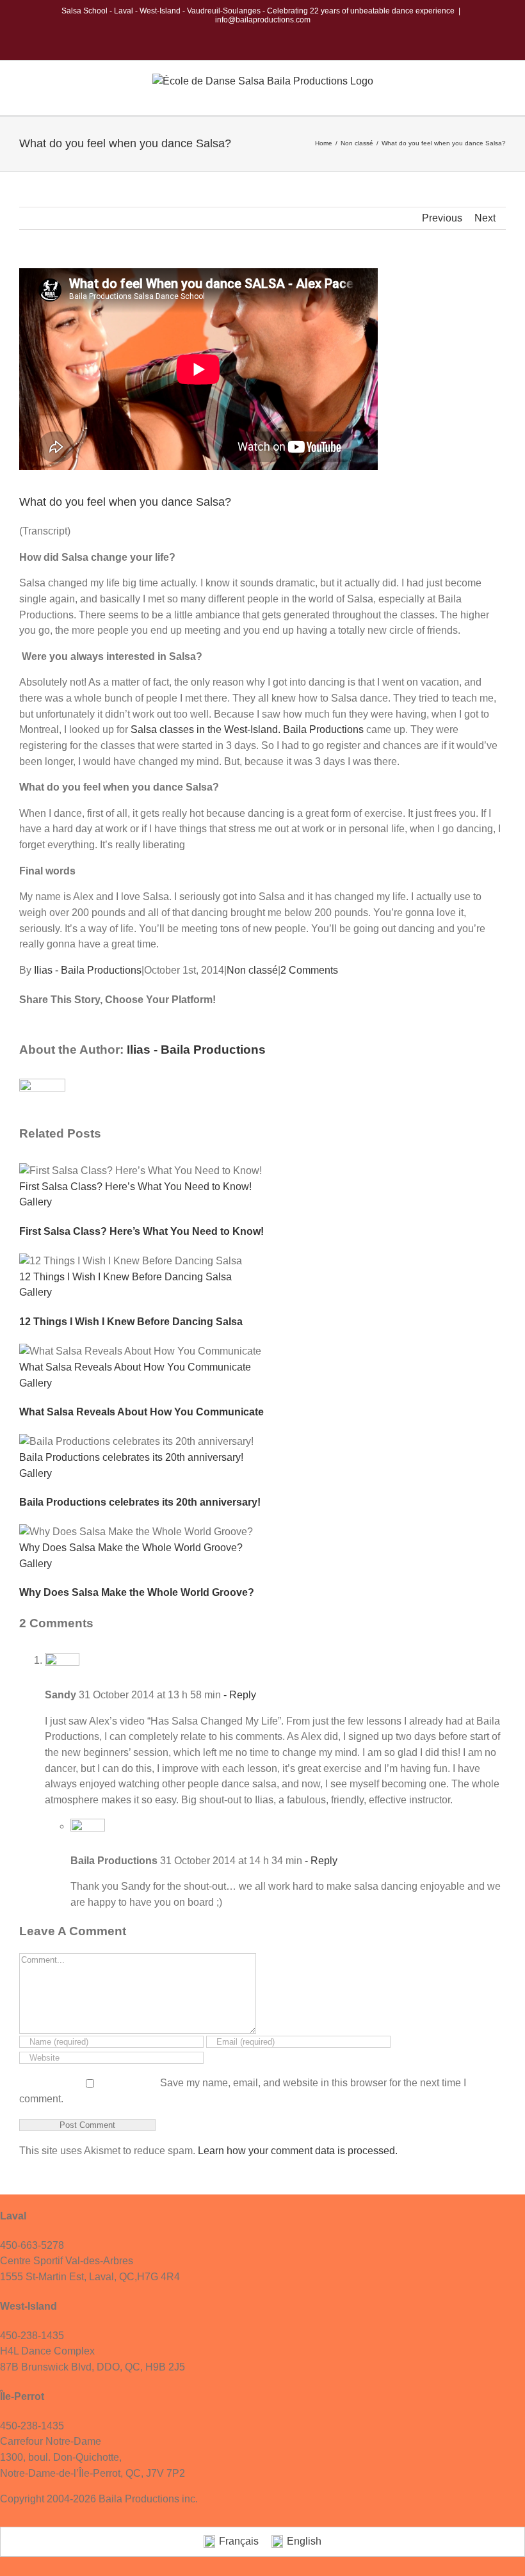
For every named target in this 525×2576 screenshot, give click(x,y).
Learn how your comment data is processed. (298, 2151)
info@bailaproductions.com (263, 20)
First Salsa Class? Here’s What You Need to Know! (135, 1187)
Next (485, 218)
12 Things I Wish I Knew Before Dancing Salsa (125, 1277)
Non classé (252, 970)
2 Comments (309, 970)
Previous (442, 218)
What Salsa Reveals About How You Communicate (135, 1367)
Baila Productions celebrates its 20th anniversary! (131, 1457)
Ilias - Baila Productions (88, 970)
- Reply (238, 1695)
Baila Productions (323, 729)
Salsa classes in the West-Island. (204, 729)
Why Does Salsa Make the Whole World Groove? (131, 1548)
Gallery (36, 1202)
